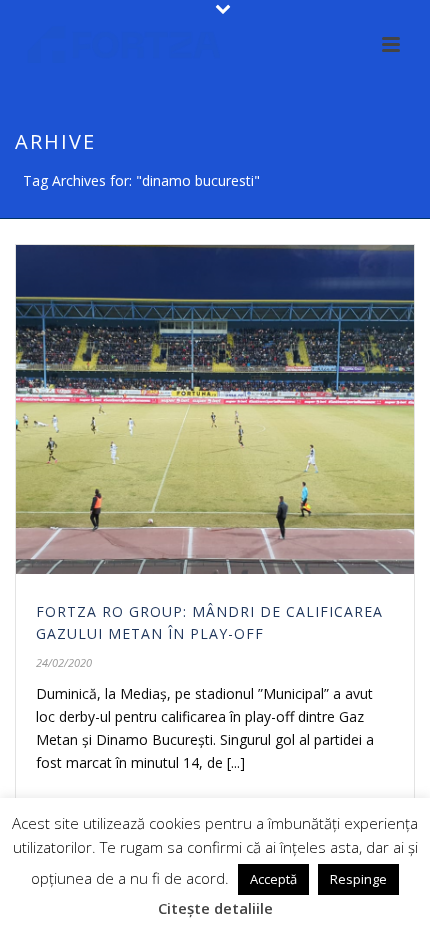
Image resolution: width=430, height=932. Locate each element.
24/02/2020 (64, 662)
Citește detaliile (215, 908)
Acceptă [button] (273, 879)
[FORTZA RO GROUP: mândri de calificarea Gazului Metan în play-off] (215, 409)
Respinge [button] (358, 879)
